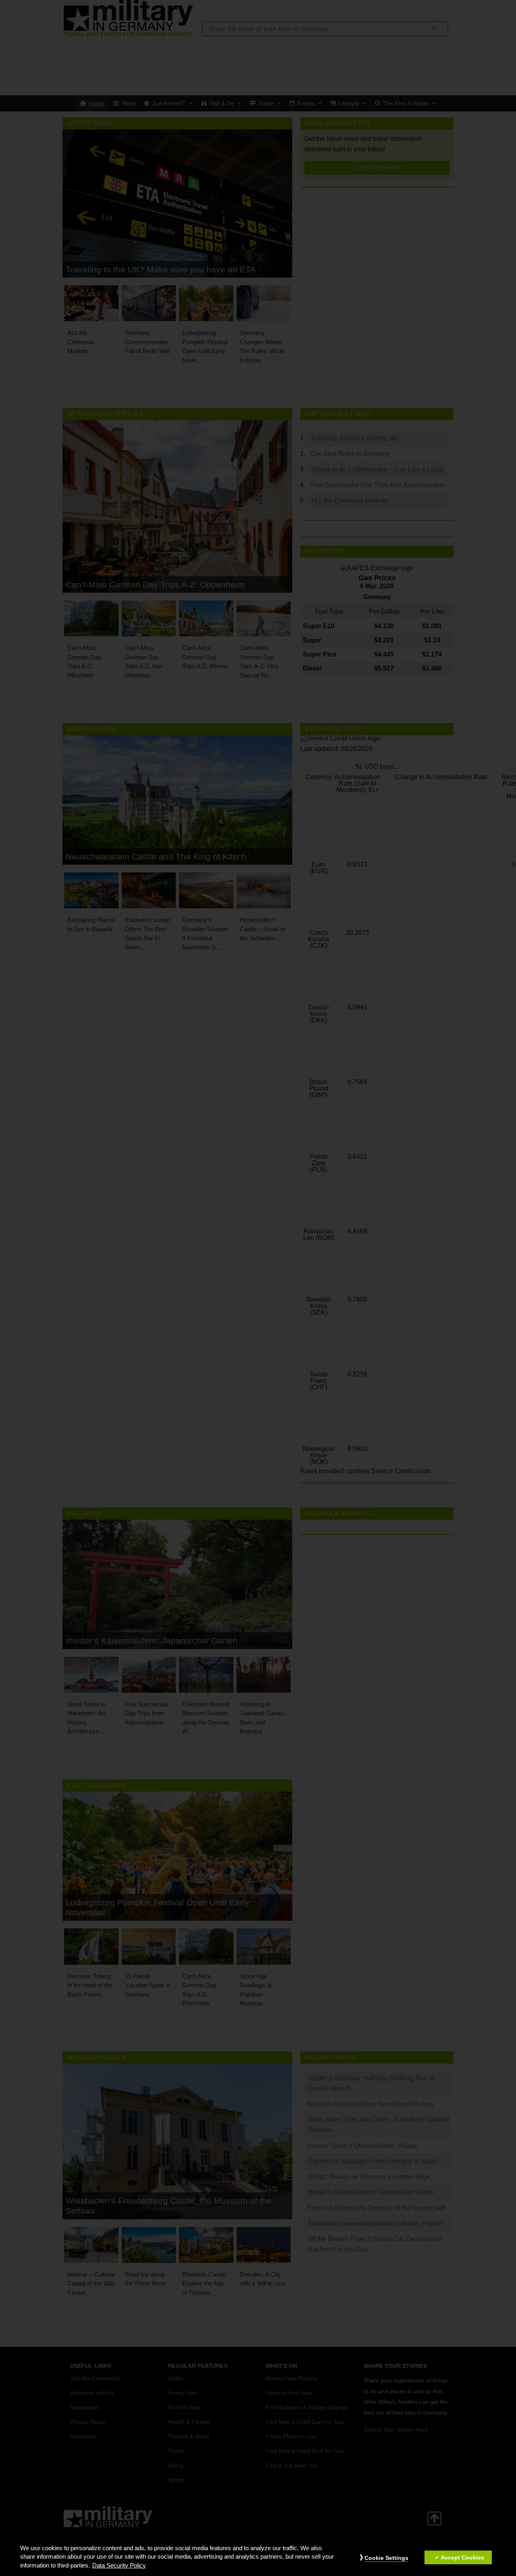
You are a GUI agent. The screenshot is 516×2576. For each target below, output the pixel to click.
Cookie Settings (386, 2558)
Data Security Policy (119, 2566)
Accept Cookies (462, 2557)
